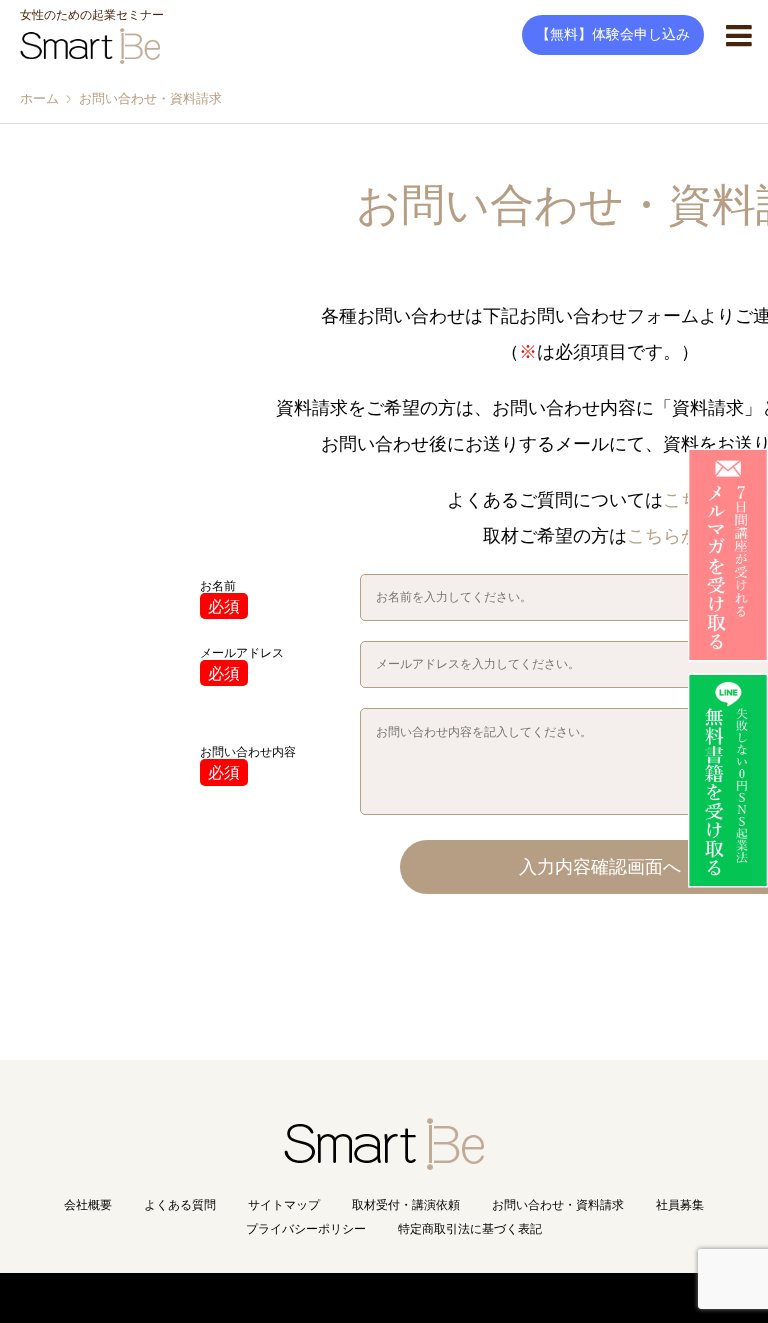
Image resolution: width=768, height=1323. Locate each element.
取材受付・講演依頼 (406, 1205)
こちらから (672, 536)
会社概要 (88, 1205)
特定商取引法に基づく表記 (470, 1229)
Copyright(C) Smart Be (339, 1297)
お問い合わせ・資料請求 (558, 1205)
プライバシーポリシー (306, 1229)
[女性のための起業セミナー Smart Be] (384, 1161)
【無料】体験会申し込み (613, 34)
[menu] (738, 35)
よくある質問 (180, 1205)
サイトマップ (284, 1205)
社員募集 (680, 1205)
